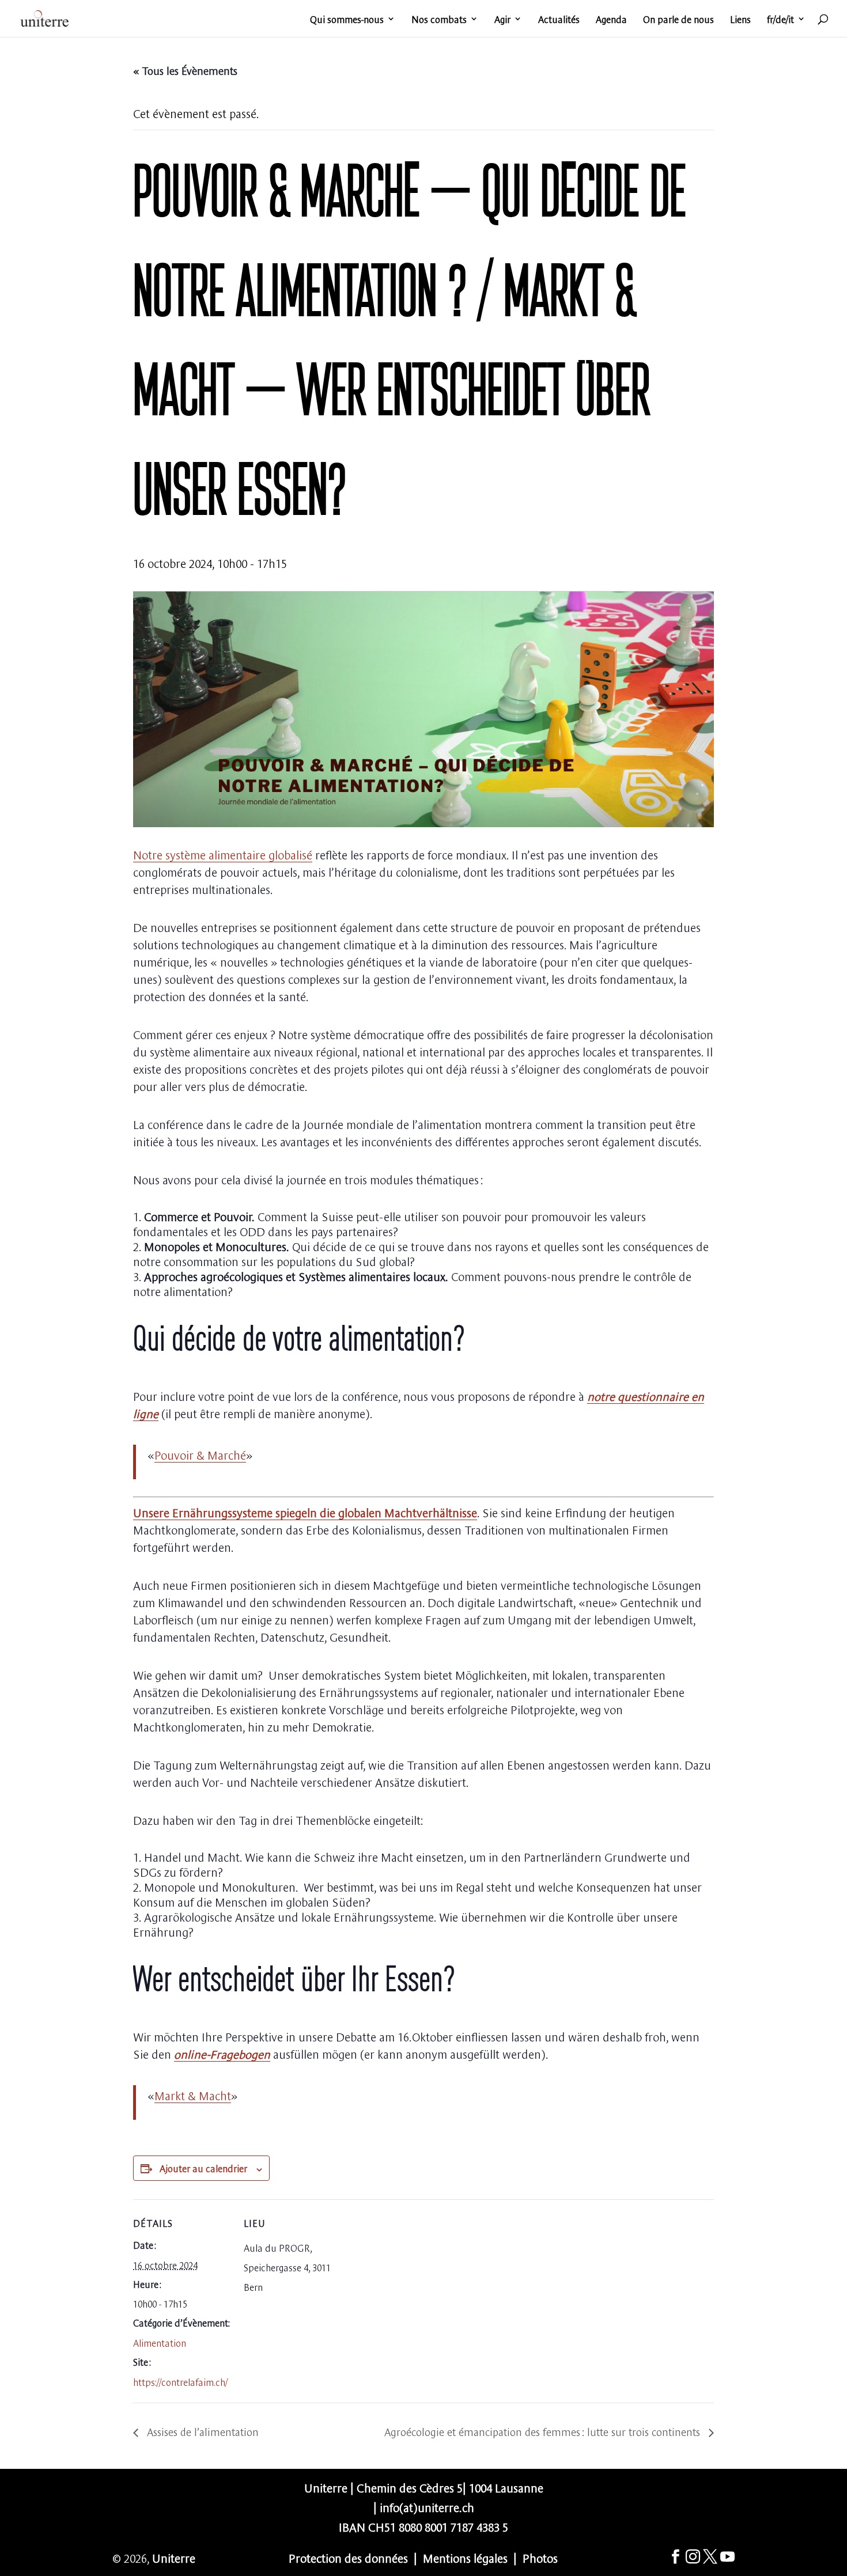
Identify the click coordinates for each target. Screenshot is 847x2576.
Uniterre (174, 2557)
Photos (540, 2557)
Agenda (611, 20)
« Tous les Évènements (185, 70)
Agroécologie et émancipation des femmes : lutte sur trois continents (544, 2431)
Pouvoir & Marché (200, 1454)
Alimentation (160, 2342)
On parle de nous (678, 20)
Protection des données (348, 2557)
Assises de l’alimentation (201, 2431)
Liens (740, 20)
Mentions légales (465, 2557)
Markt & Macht (193, 2095)
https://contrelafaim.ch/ (180, 2381)
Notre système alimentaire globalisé (223, 854)
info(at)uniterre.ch (427, 2507)
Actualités (559, 20)
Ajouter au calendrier (203, 2168)
